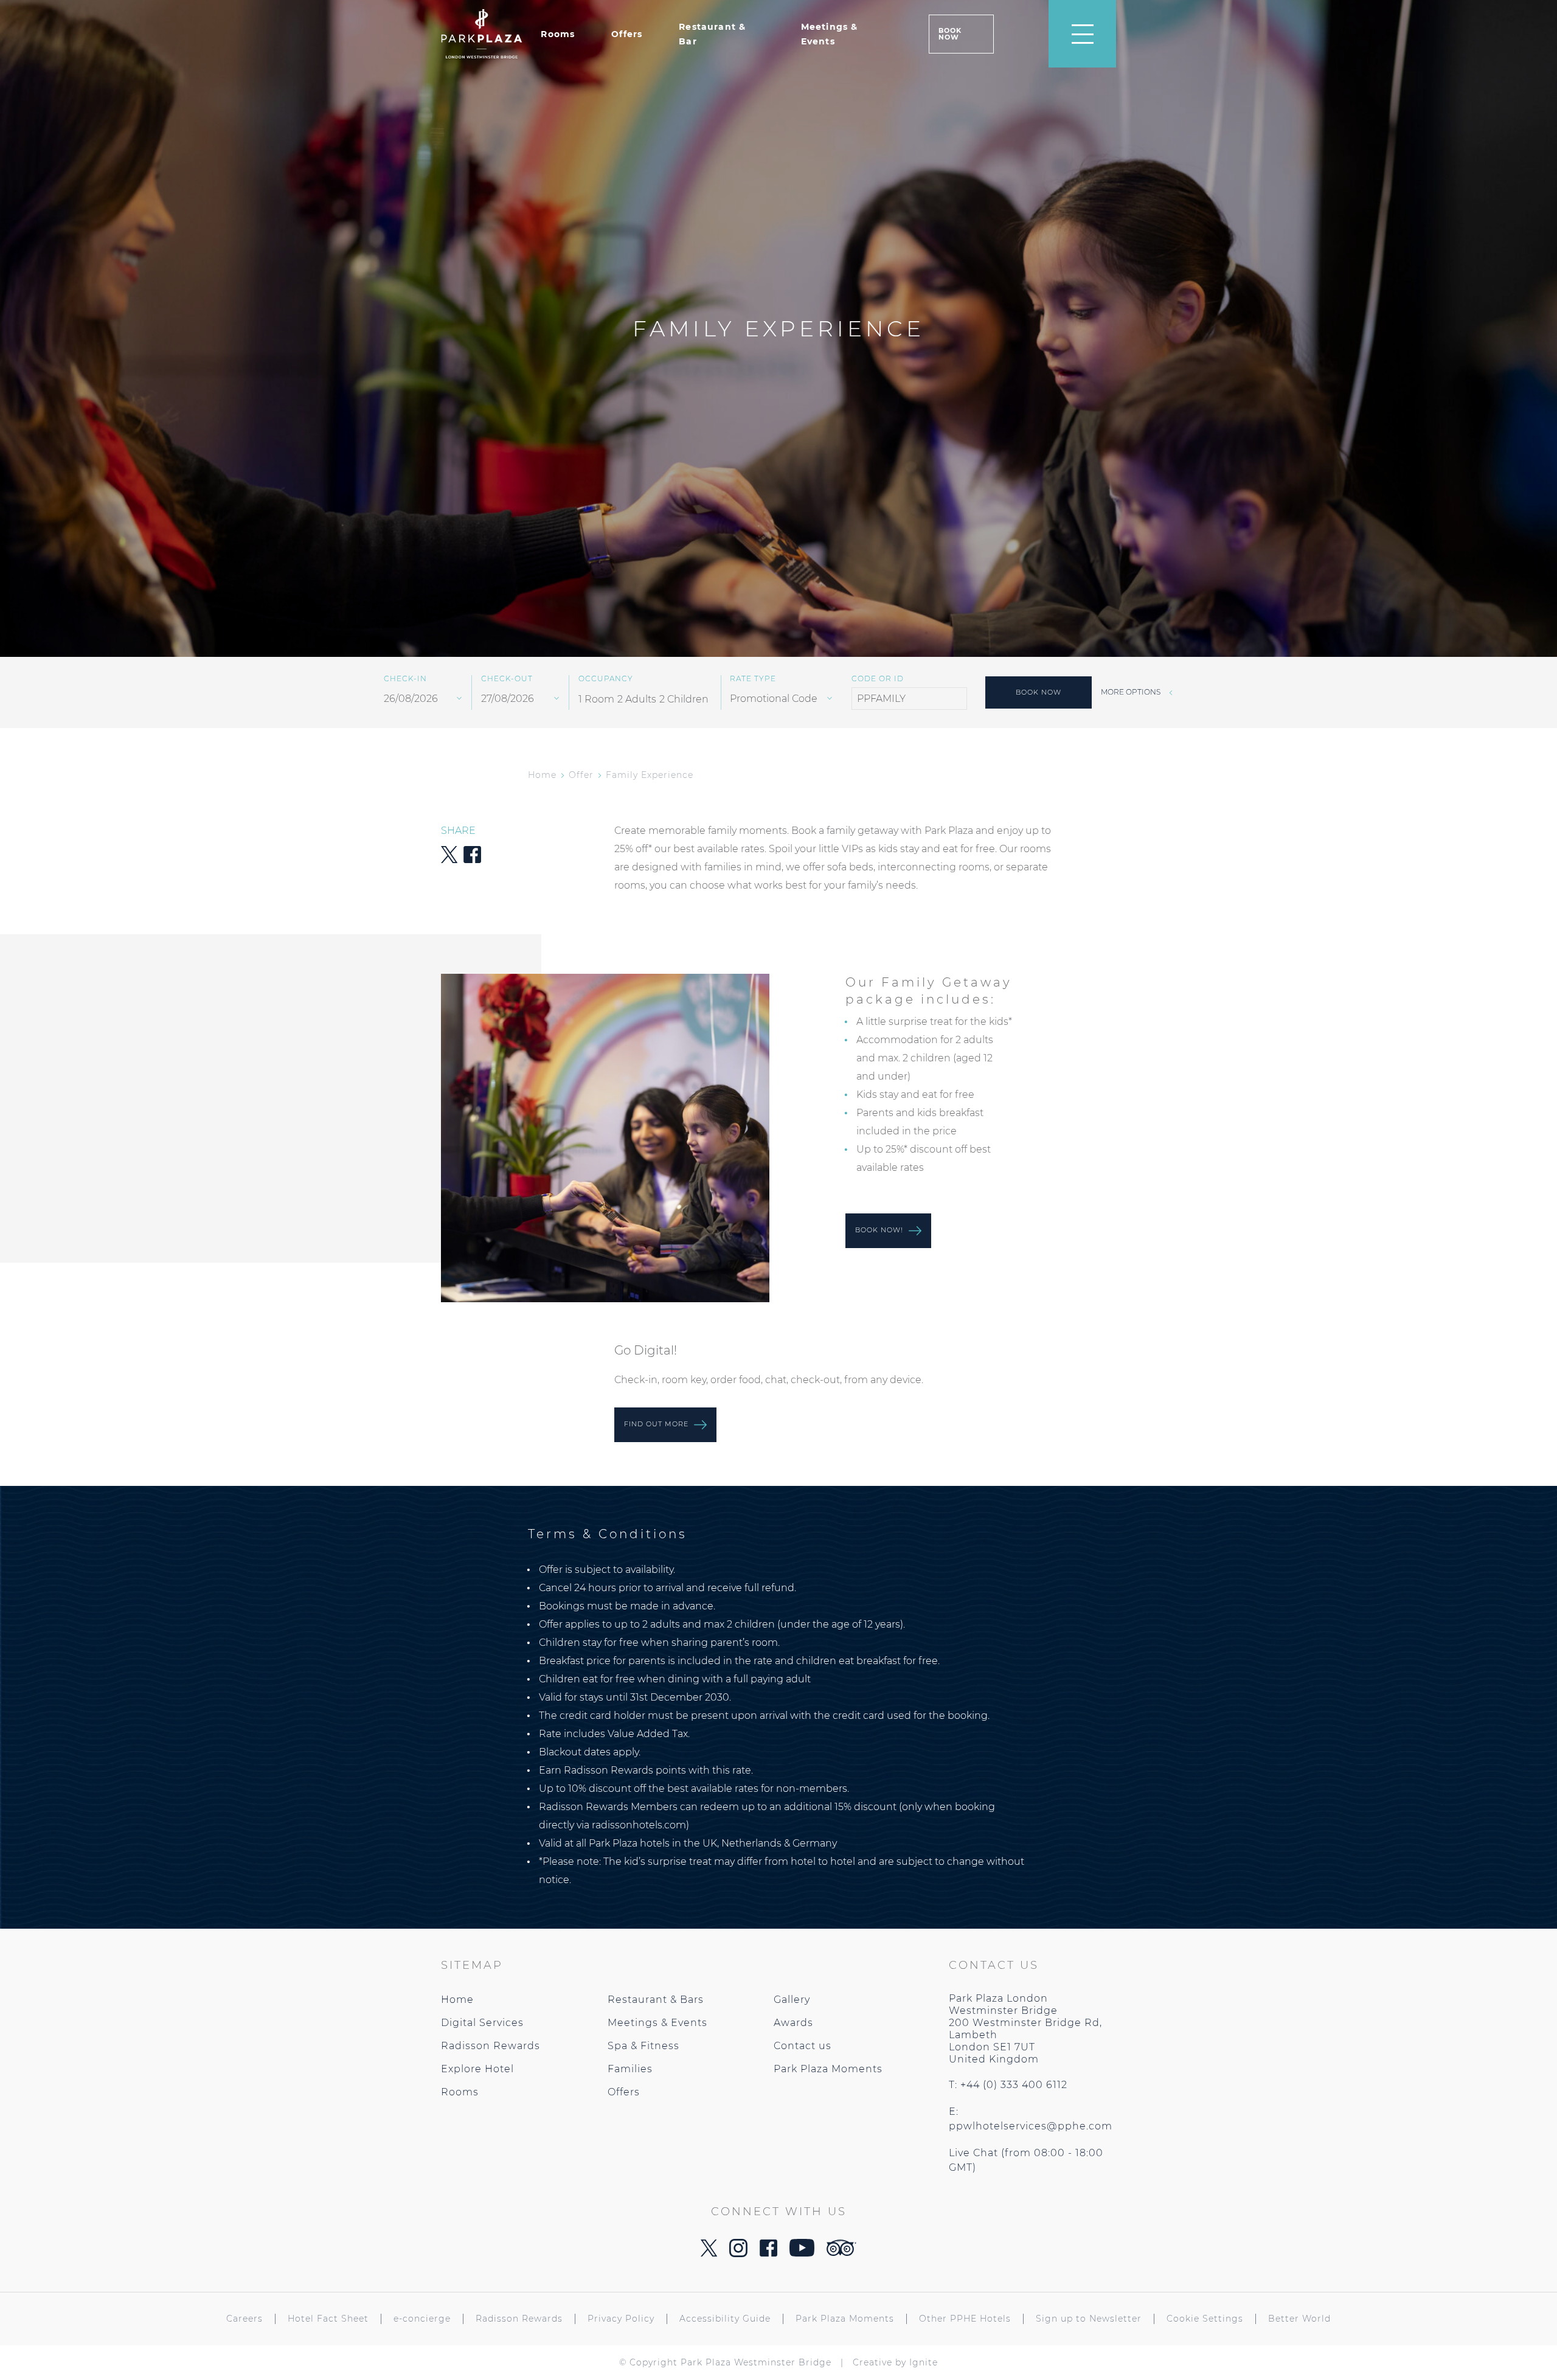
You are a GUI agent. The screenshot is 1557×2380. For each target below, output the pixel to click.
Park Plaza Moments (828, 2069)
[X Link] (709, 2253)
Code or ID (878, 679)
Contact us (803, 2046)
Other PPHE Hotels (965, 2319)
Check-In (405, 679)
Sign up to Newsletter (1089, 2319)
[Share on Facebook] (472, 860)
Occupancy (606, 679)
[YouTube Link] (802, 2253)
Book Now (950, 34)
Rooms (558, 34)
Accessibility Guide (725, 2319)
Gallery (792, 2000)
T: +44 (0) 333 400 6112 (1008, 2085)
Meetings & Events (657, 2023)
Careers (244, 2319)
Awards (793, 2023)
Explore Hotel (477, 2069)
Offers (627, 34)
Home (542, 775)
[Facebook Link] (768, 2253)
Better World (1299, 2319)
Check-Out (507, 679)
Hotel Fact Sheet (328, 2319)
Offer (581, 775)
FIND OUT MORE (657, 1424)
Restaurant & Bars (656, 2000)
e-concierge (422, 2319)
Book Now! (880, 1230)
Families (630, 2069)
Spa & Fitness (643, 2046)
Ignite (924, 2362)
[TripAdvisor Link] (841, 2253)
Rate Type (753, 679)
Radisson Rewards (491, 2046)
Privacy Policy (621, 2319)
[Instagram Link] (738, 2254)
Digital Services (482, 2023)
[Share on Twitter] (449, 860)
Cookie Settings (1205, 2319)
